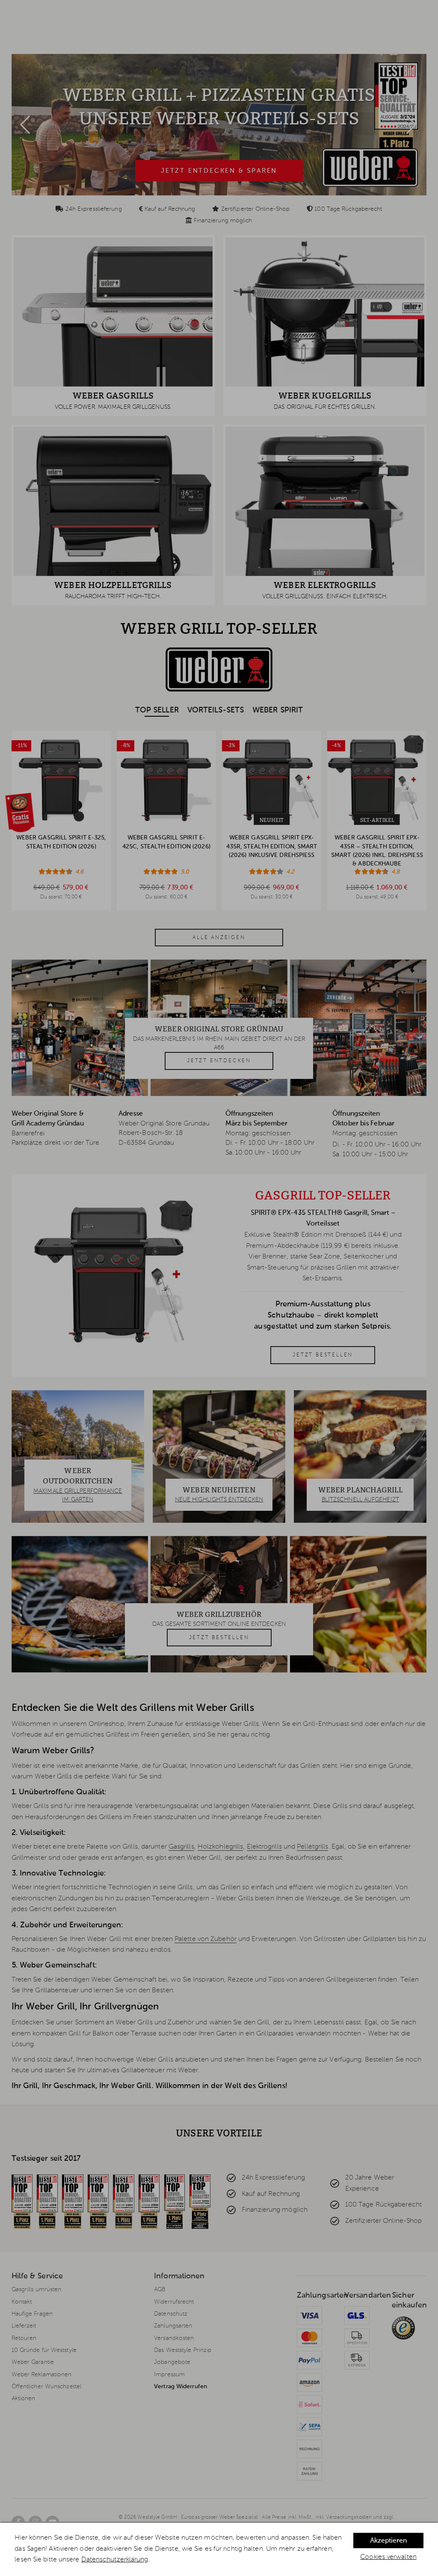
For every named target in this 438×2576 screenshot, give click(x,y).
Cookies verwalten (388, 2557)
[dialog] (219, 2549)
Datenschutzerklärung (115, 2560)
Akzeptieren (388, 2541)
